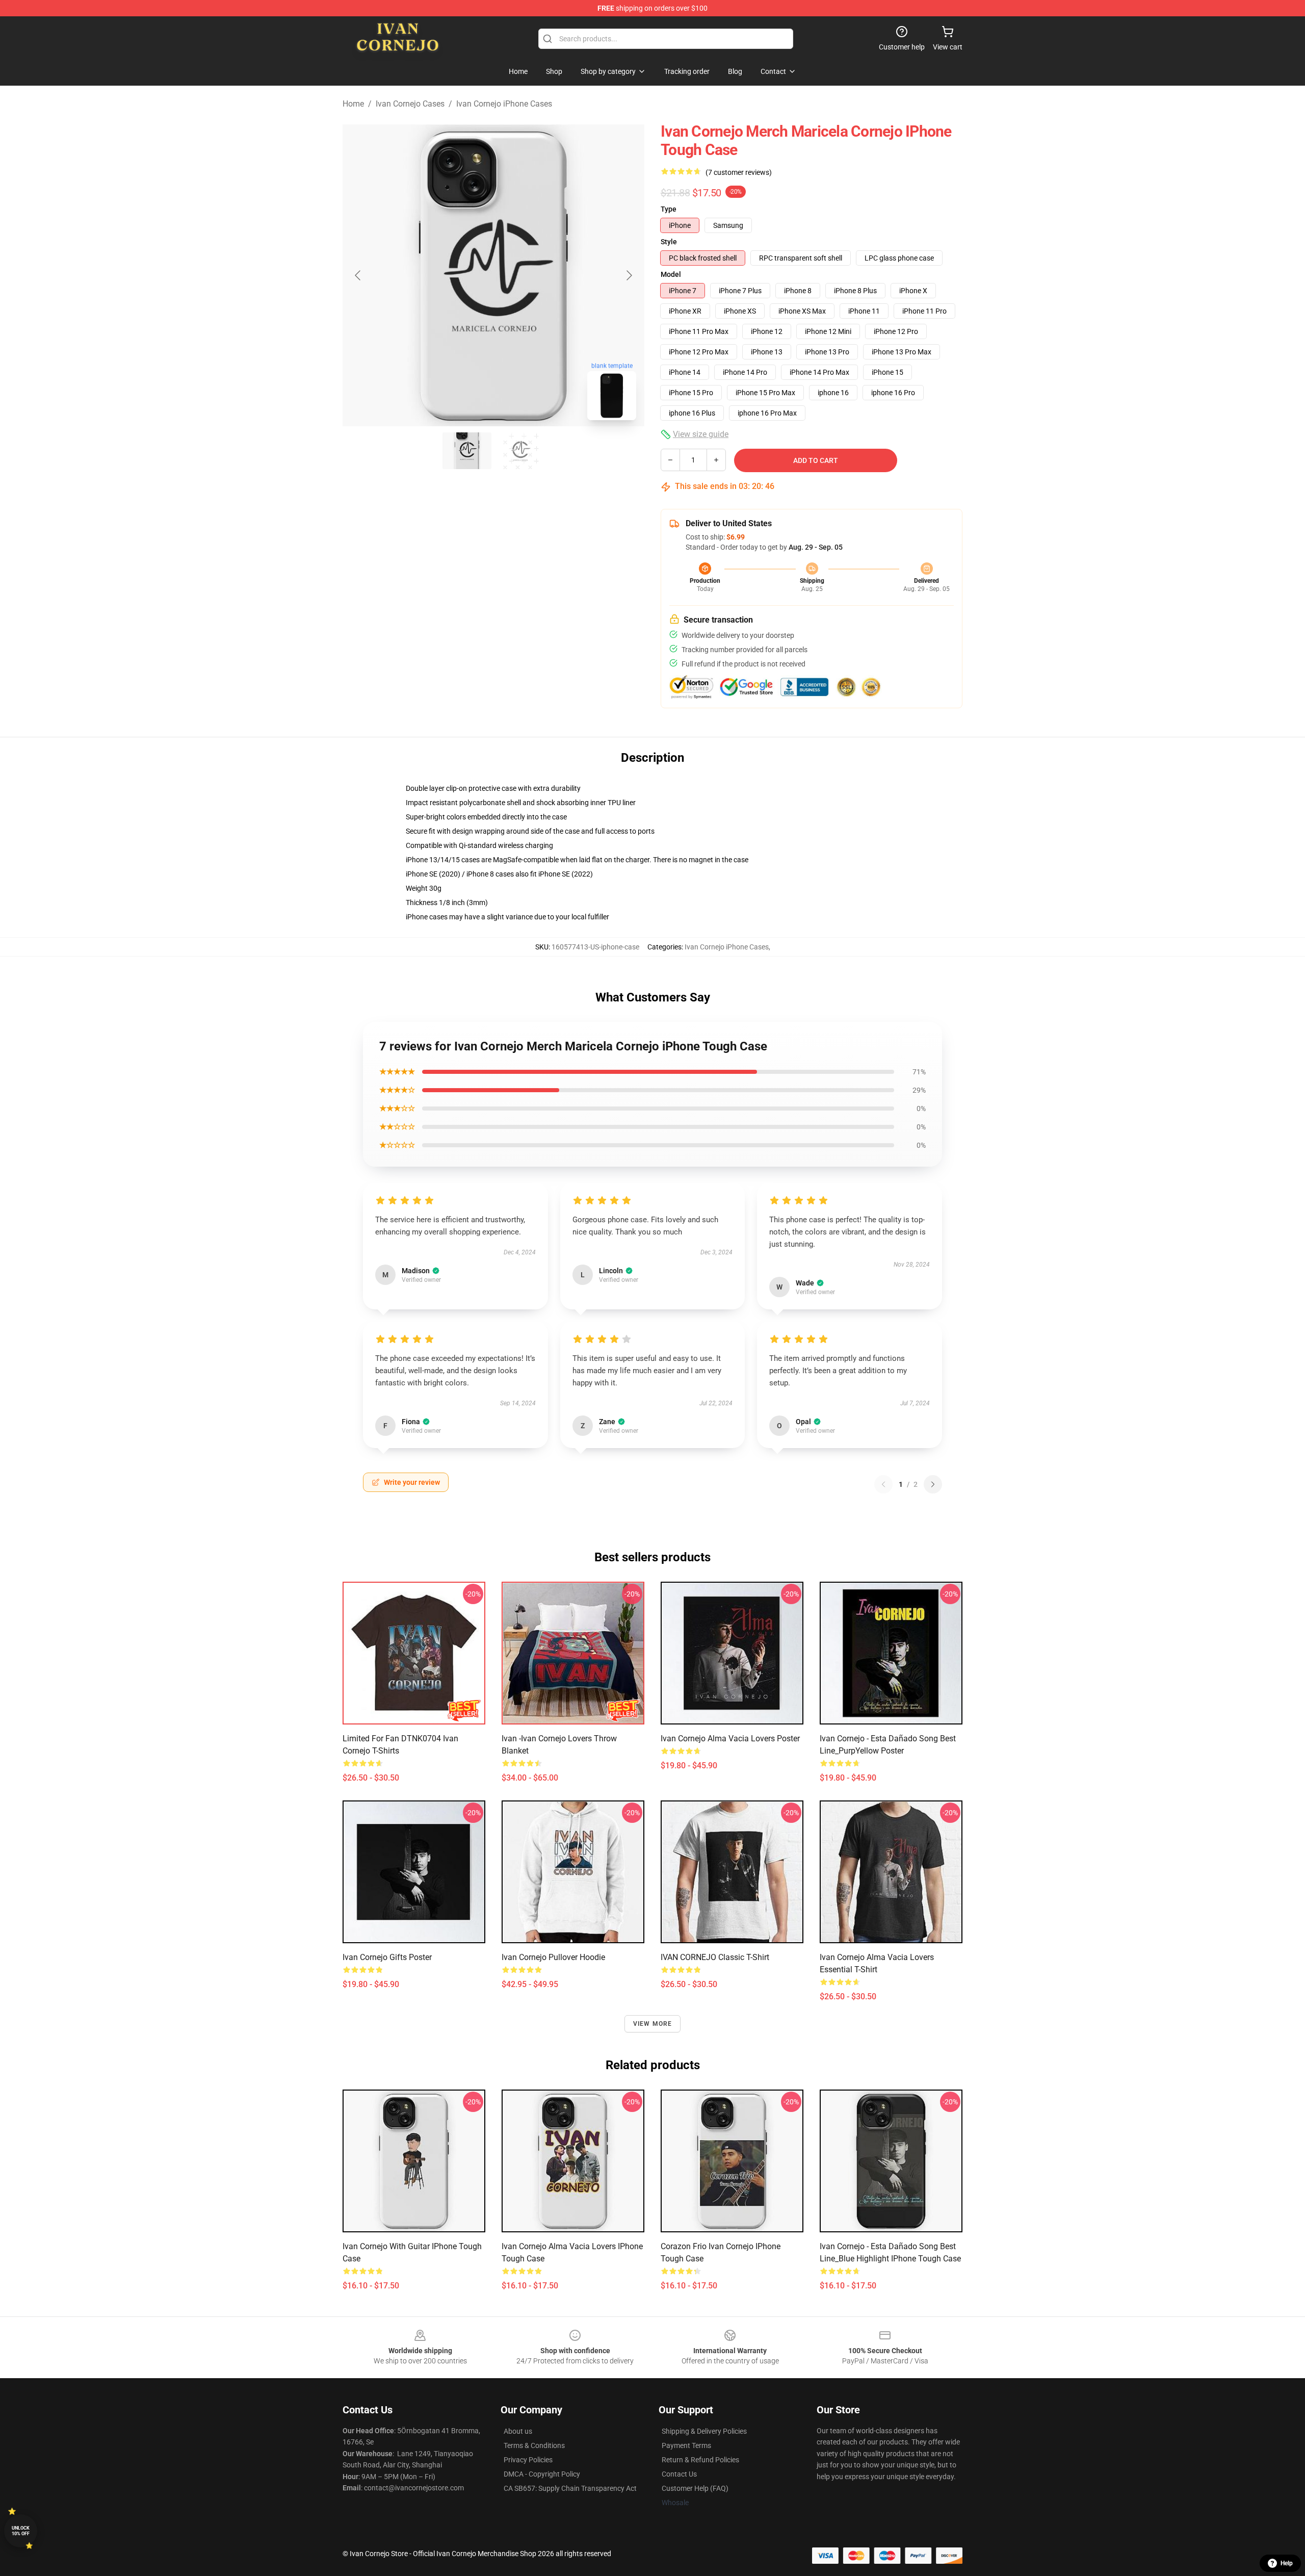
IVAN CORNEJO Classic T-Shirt (715, 1957)
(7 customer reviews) (739, 172)
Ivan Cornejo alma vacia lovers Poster (730, 1738)
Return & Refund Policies (700, 2460)
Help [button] (1287, 2563)
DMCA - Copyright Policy (542, 2474)
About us (518, 2431)
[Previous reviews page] (883, 1484)
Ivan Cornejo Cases (410, 104)
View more (653, 2024)
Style (669, 242)
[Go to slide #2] (520, 451)
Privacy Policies (528, 2460)
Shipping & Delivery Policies (704, 2431)
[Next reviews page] (933, 1484)
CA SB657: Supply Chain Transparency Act (570, 2488)
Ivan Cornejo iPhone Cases (504, 104)
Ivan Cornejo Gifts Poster (387, 1957)
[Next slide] (629, 275)
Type (669, 209)
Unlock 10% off (21, 2531)
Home (353, 104)
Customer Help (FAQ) (695, 2488)
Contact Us (679, 2474)
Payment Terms (686, 2445)
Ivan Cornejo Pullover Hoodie (553, 1957)
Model (671, 274)
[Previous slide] (358, 275)
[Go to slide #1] (467, 451)
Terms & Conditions (534, 2445)
